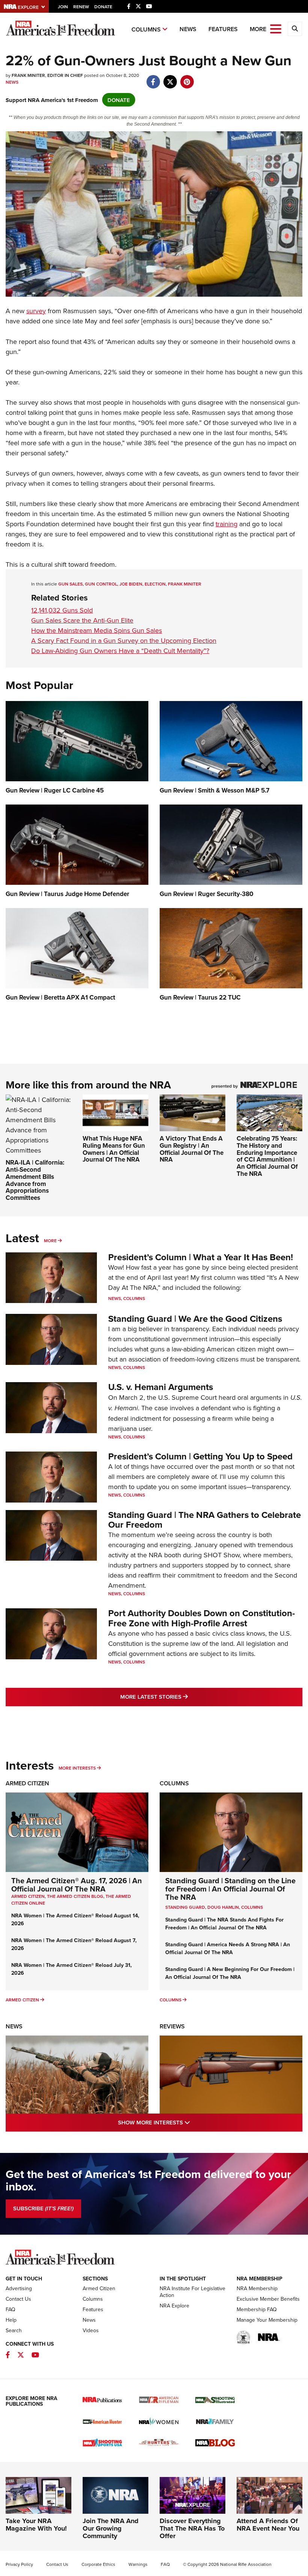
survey (36, 311)
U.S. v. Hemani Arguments (161, 1387)
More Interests (77, 1768)
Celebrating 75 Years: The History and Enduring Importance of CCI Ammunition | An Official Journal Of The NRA (267, 1156)
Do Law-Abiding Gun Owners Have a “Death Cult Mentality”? (120, 651)
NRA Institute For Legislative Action (192, 2292)
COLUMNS (252, 1907)
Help (11, 2320)
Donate (103, 7)
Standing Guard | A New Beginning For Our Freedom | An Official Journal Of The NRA (230, 1973)
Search (14, 2330)
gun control (101, 584)
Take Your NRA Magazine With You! (36, 2525)
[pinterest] (187, 78)
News (188, 29)
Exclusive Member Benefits (268, 2299)
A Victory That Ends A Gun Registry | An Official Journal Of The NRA (192, 1149)
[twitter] (170, 78)
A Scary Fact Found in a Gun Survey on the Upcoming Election (124, 640)
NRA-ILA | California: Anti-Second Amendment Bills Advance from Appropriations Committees (35, 1180)
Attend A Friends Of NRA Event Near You (268, 2525)
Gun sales (70, 584)
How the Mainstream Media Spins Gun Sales (97, 630)
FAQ (11, 2309)
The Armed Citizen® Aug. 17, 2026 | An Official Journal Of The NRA (77, 1885)
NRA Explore (174, 2306)
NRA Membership (257, 2288)
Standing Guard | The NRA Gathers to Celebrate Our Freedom (205, 1520)
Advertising (19, 2288)
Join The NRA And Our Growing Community (111, 2528)
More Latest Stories (184, 1696)
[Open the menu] (276, 28)
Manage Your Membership (267, 2320)
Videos (91, 2330)
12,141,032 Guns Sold (62, 610)
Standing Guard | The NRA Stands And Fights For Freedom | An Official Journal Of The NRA (224, 1924)
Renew (81, 7)
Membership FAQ (257, 2309)
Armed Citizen (27, 1783)
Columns (146, 29)
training (226, 524)
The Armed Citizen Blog (75, 1896)
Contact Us (18, 2299)
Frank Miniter (185, 584)
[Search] (295, 29)
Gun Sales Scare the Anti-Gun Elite (82, 620)
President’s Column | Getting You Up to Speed (200, 1456)
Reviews (172, 2026)
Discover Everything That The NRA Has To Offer (192, 2528)
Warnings (138, 2564)
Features (223, 29)
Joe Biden (131, 584)
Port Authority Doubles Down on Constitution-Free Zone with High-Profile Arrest (202, 1618)
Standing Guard (185, 1907)
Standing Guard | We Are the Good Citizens (195, 1319)
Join (63, 7)
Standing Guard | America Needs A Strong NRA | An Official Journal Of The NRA (228, 1948)
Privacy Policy (19, 2564)
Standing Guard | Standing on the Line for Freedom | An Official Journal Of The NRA (230, 1889)
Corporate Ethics (98, 2564)
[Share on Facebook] (153, 78)
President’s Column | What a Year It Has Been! (201, 1257)
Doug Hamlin (223, 1907)
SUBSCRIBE (43, 2208)
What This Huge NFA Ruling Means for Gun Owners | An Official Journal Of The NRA (114, 1149)
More (50, 1241)
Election (155, 584)
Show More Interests (186, 2122)
